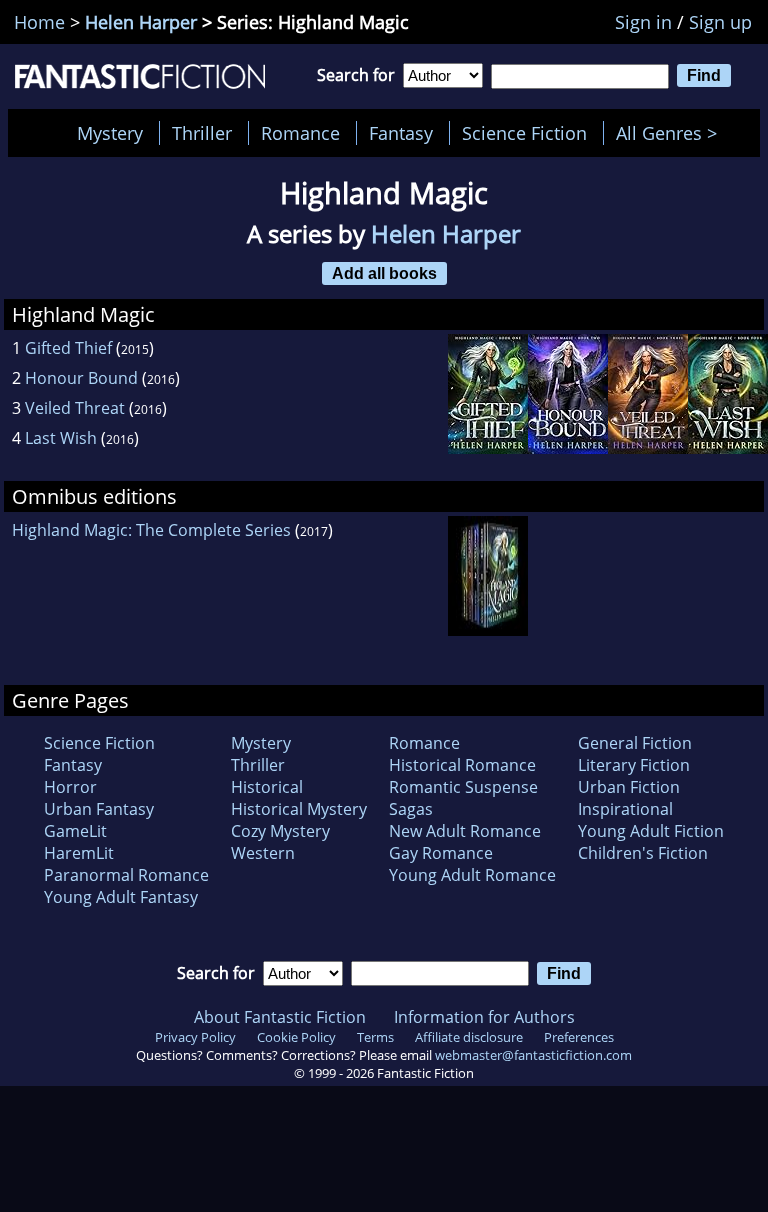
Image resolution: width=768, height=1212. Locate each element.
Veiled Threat (75, 408)
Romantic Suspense (463, 787)
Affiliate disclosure (469, 1037)
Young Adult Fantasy (121, 897)
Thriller (202, 133)
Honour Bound (81, 378)
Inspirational (625, 809)
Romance (300, 133)
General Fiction (635, 743)
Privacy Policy (195, 1037)
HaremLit (79, 853)
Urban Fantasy (99, 809)
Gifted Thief (68, 348)
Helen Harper (141, 22)
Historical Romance (462, 765)
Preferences (579, 1037)
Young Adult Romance (472, 875)
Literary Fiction (634, 765)
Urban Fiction (629, 787)
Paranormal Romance (126, 875)
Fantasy (401, 133)
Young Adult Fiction (651, 831)
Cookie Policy (296, 1037)
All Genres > (671, 133)
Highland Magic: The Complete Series (151, 530)
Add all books (384, 273)
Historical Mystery (299, 809)
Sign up (720, 22)
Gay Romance (441, 853)
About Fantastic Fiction (280, 1017)
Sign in (643, 22)
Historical (267, 787)
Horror (70, 787)
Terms (375, 1037)
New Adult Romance (465, 831)
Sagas (411, 809)
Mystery (110, 133)
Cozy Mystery (280, 831)
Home (39, 22)
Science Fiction (524, 133)
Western (263, 853)
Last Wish (61, 438)
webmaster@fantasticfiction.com (533, 1055)
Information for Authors (484, 1017)
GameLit (75, 831)
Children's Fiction (643, 853)
